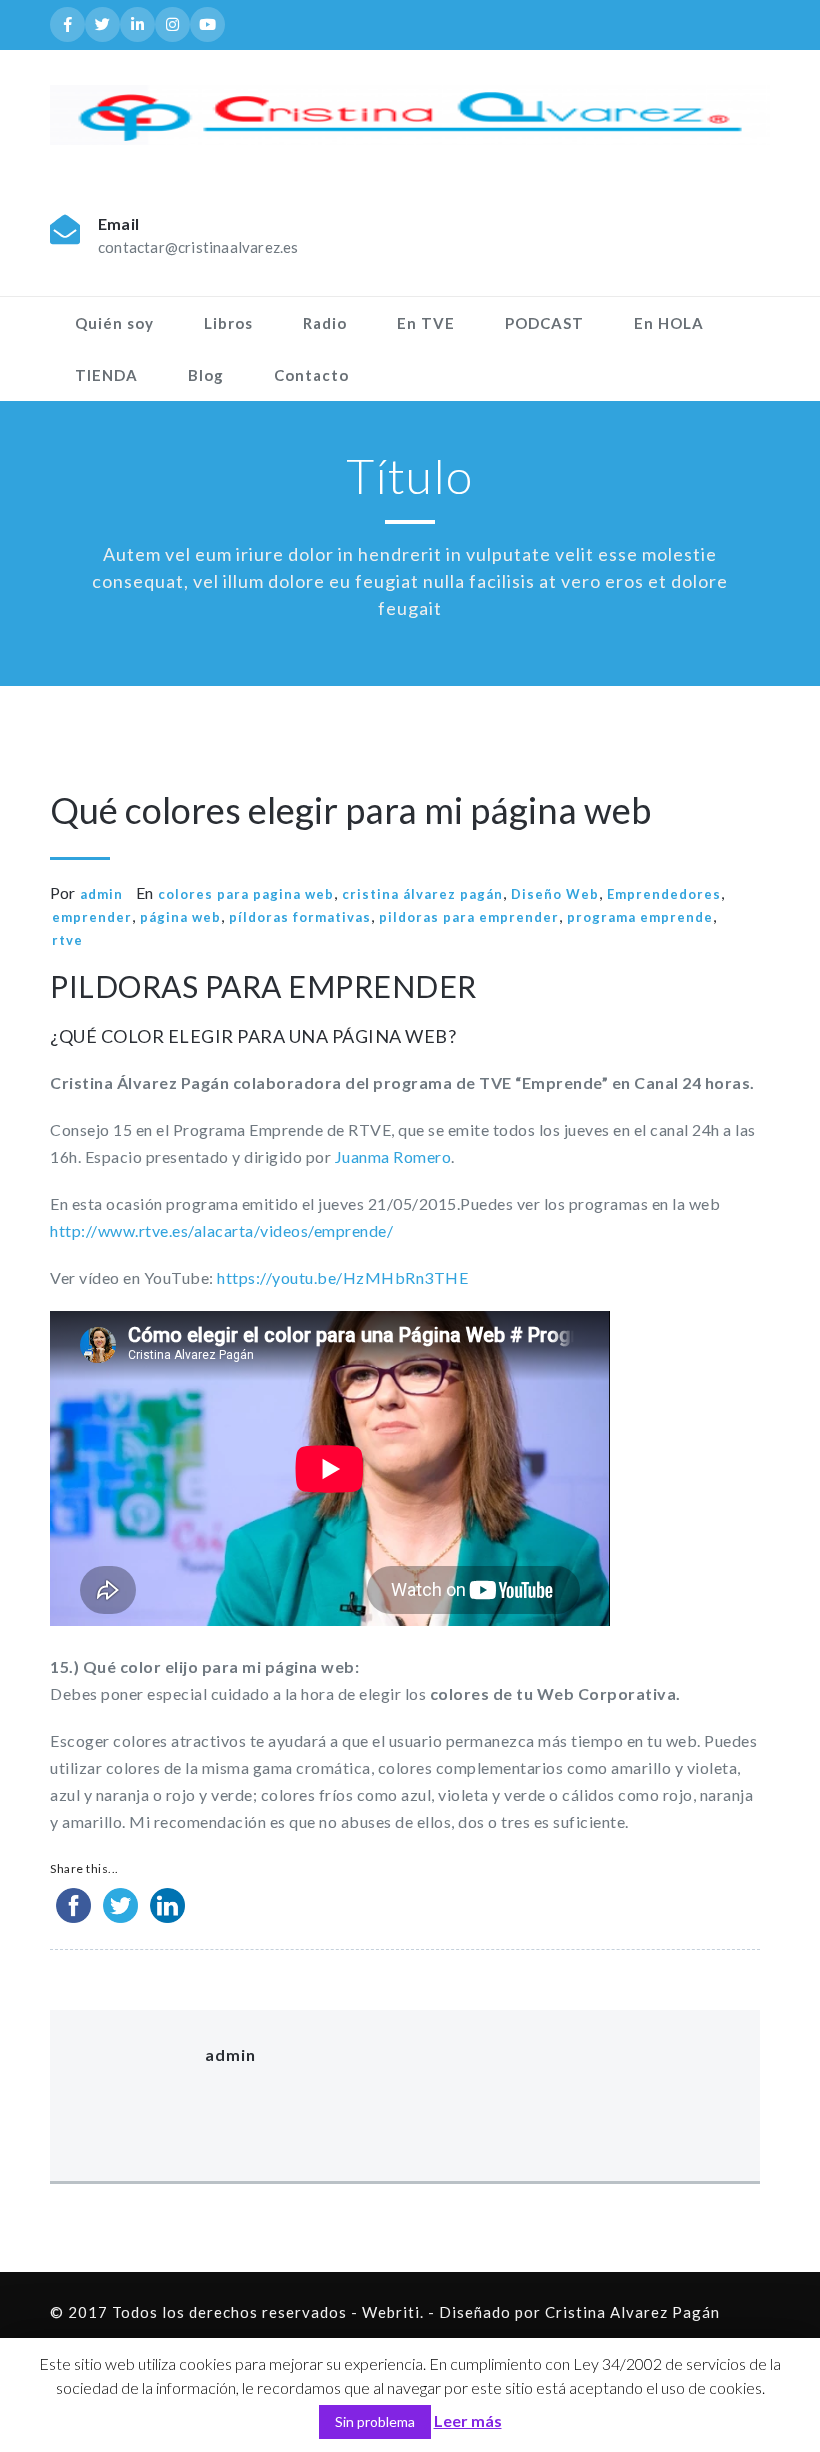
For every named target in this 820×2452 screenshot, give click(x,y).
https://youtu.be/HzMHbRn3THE (342, 1277)
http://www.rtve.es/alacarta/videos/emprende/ (221, 1230)
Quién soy (114, 323)
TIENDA (106, 375)
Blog (206, 375)
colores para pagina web (246, 894)
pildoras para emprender (469, 917)
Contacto (311, 375)
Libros (228, 323)
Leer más (468, 2420)
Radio (325, 323)
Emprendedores (664, 894)
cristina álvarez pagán (422, 894)
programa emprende (640, 917)
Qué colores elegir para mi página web (350, 810)
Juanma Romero (393, 1156)
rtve (67, 940)
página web (180, 917)
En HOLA (669, 323)
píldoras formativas (300, 917)
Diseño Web (555, 894)
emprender (92, 917)
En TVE (426, 323)
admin (101, 894)
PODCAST (544, 323)
